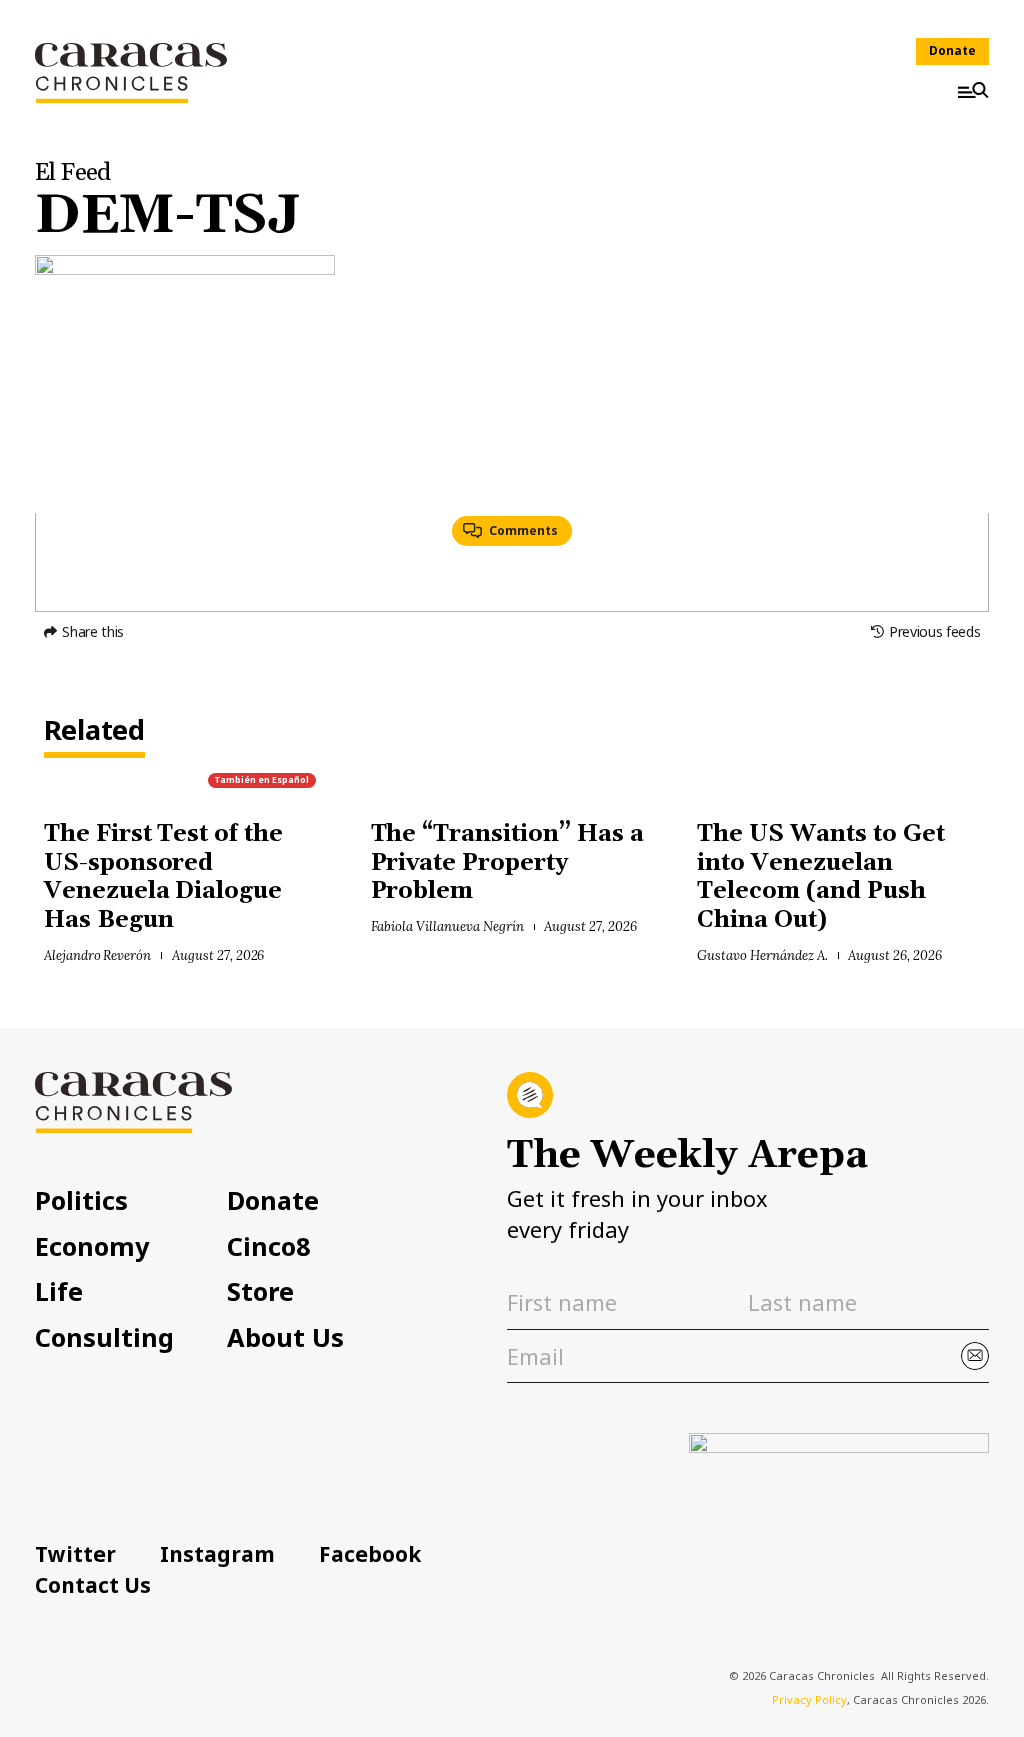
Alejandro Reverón (97, 955)
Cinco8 (269, 1246)
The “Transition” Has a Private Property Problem (507, 863)
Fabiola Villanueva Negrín (447, 926)
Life (59, 1291)
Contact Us (93, 1585)
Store (260, 1291)
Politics (81, 1200)
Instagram (217, 1554)
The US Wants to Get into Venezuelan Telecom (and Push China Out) (820, 877)
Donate (952, 50)
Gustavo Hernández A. (762, 955)
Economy (92, 1246)
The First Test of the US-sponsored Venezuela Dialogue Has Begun (163, 877)
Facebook (370, 1554)
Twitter (75, 1554)
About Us (285, 1337)
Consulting (104, 1337)
